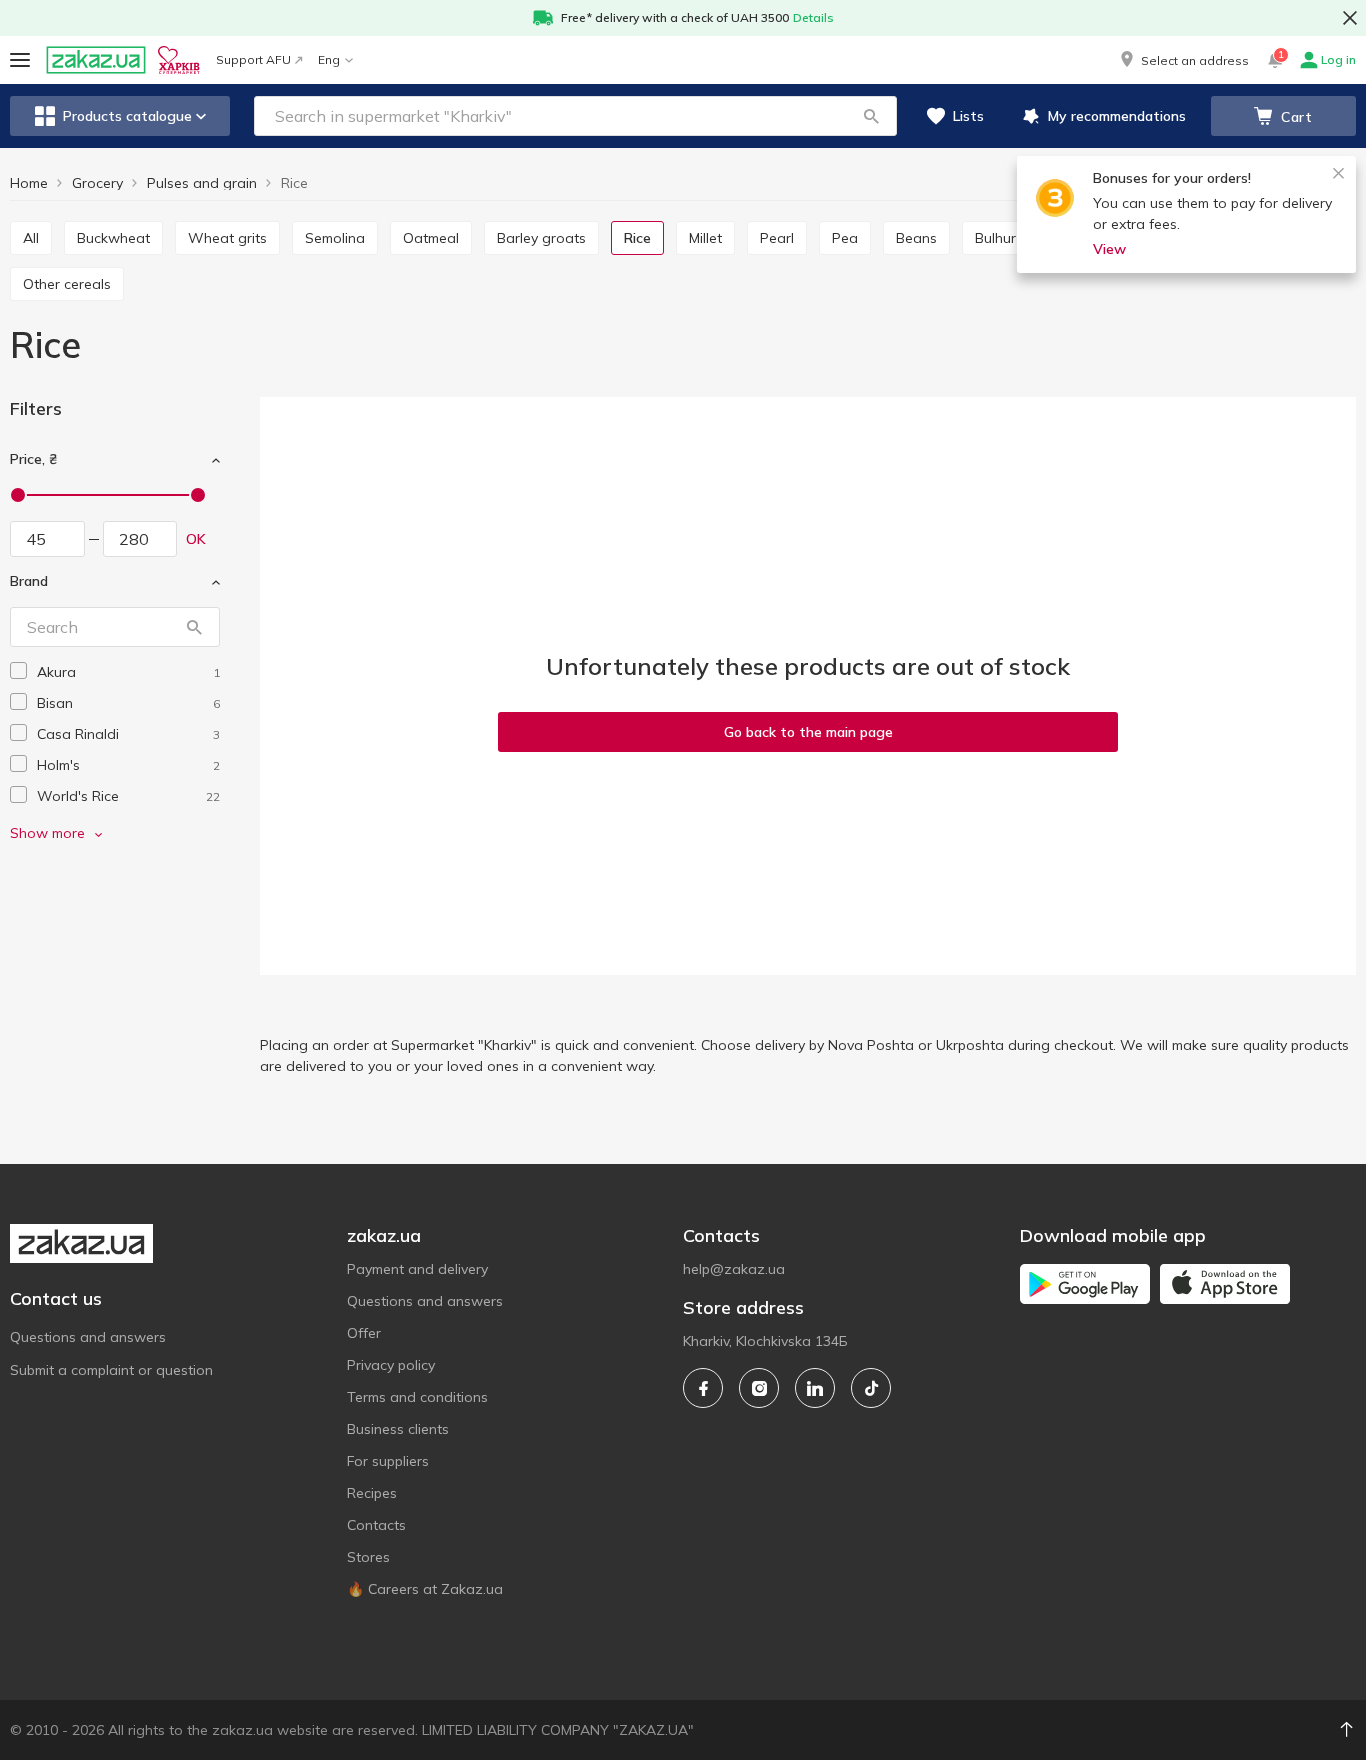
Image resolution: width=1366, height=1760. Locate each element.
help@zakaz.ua (734, 1269)
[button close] (1350, 18)
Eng (329, 59)
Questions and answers (88, 1337)
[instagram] (759, 1388)
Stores (368, 1557)
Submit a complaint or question (111, 1370)
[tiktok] (871, 1388)
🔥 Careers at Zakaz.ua (425, 1589)
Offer (364, 1333)
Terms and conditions (417, 1397)
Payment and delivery (417, 1269)
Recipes (372, 1493)
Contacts (376, 1525)
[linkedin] (815, 1388)
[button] (1183, 60)
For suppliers (388, 1461)
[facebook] (703, 1388)
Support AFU (253, 59)
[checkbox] (18, 670)
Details (813, 17)
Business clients (398, 1429)
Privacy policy (391, 1365)
